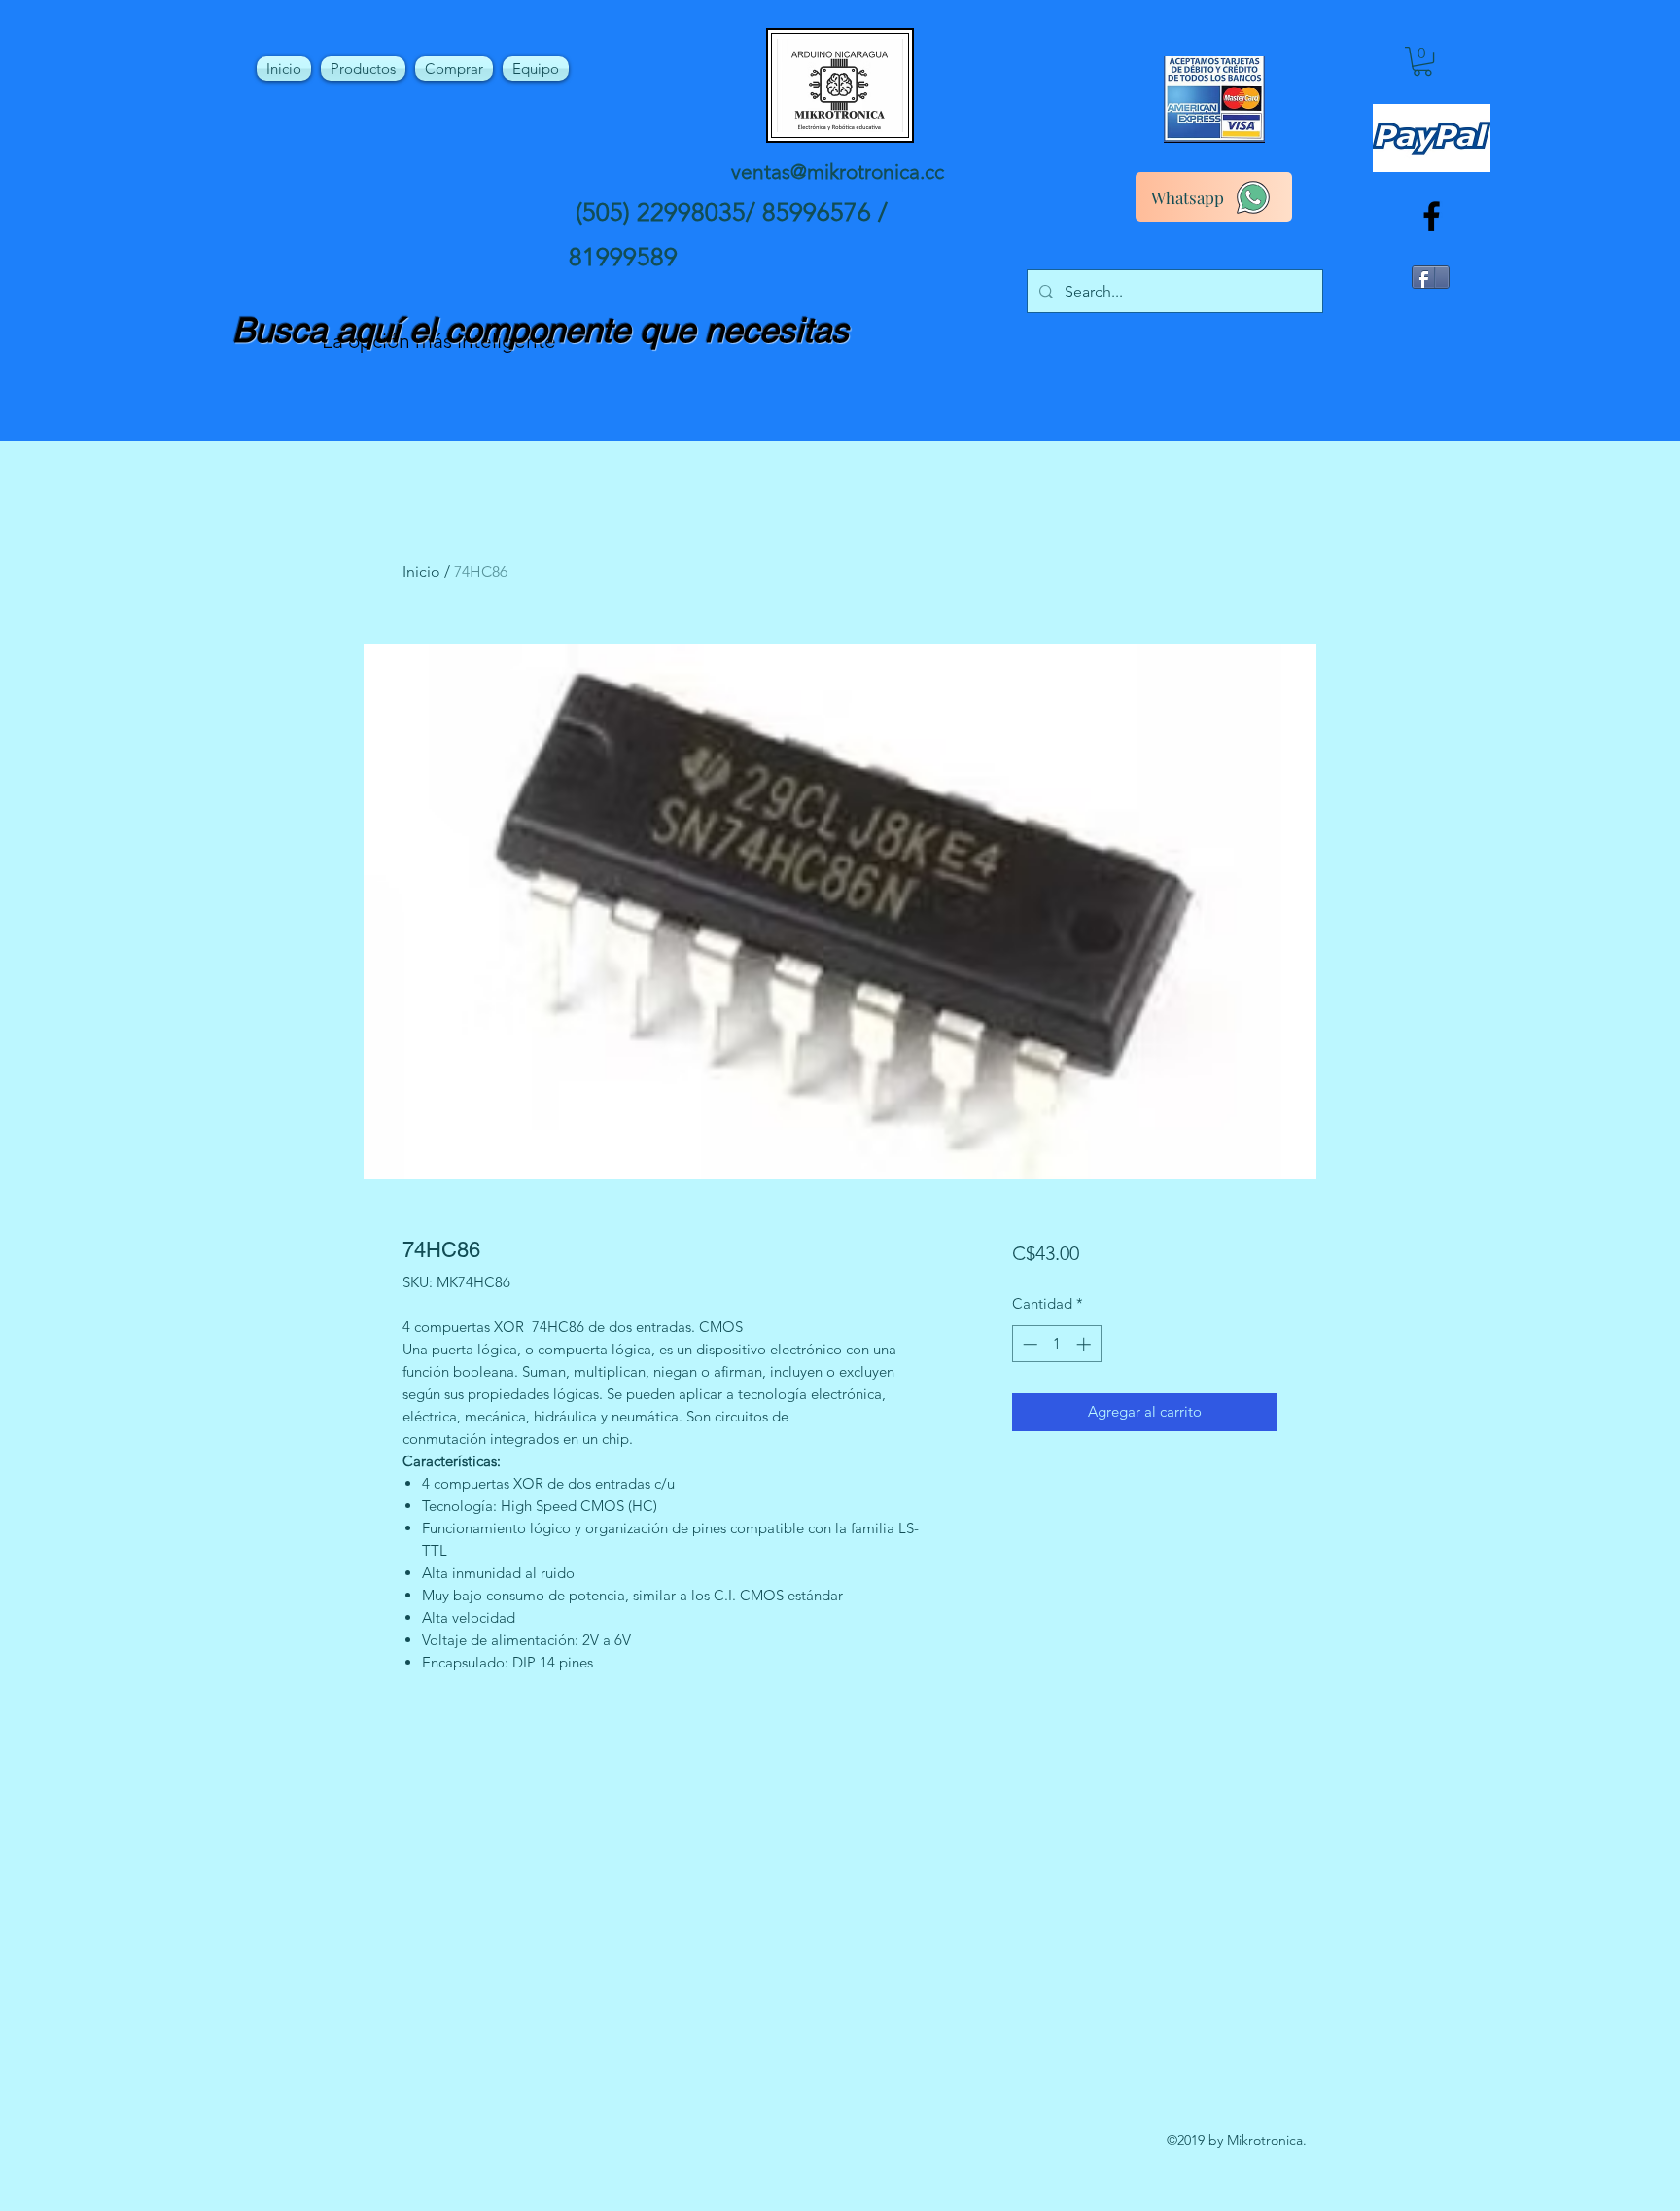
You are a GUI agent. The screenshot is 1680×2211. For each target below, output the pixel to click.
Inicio (421, 571)
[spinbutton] (1056, 1344)
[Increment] (1085, 1344)
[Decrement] (1028, 1344)
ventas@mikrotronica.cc (838, 172)
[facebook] (1432, 216)
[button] (1422, 61)
